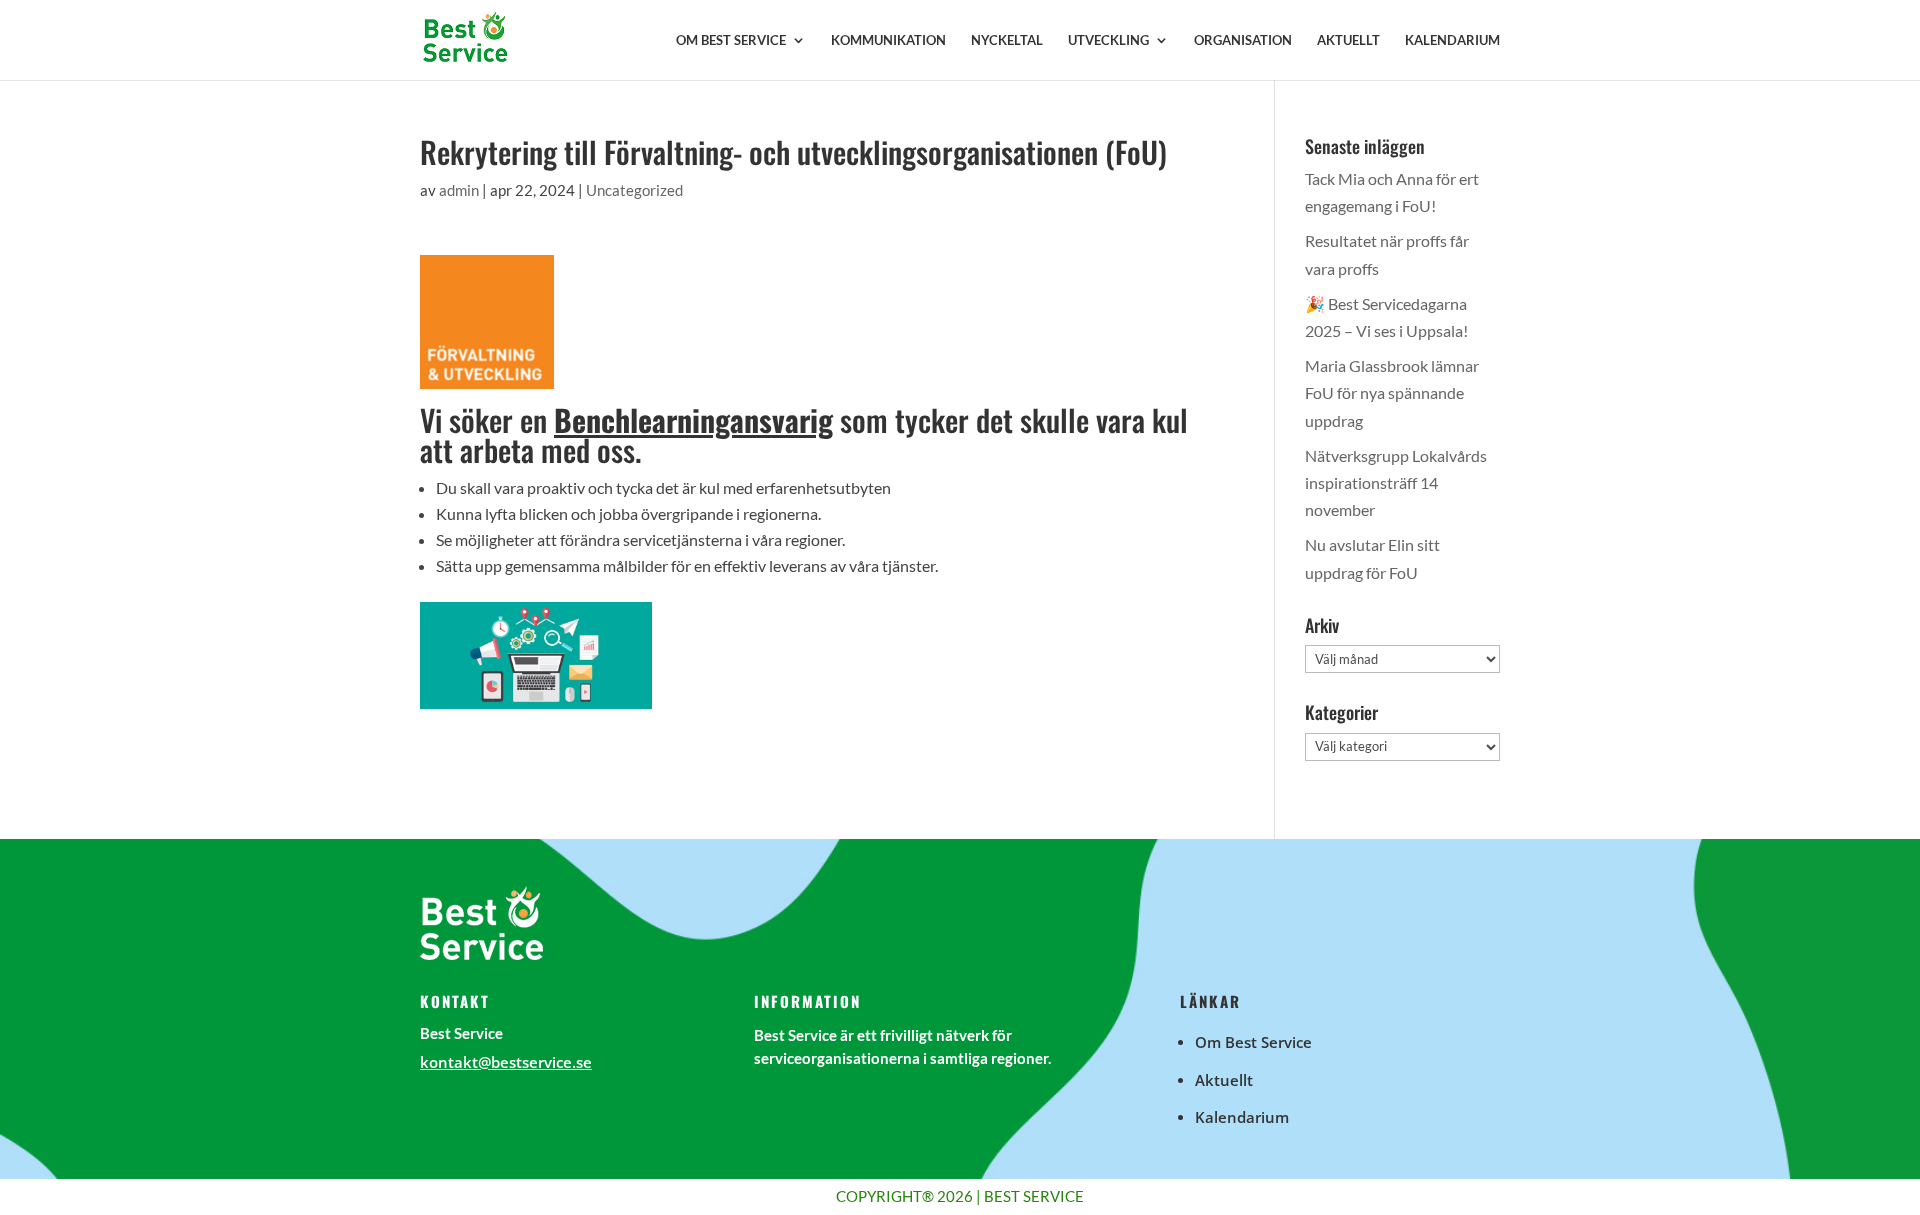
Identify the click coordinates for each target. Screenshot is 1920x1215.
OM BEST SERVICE (731, 40)
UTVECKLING (1108, 40)
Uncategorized (634, 190)
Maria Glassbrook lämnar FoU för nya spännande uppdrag (1392, 392)
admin (459, 190)
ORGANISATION (1243, 40)
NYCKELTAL (1007, 40)
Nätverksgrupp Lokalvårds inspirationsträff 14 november (1396, 482)
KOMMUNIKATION (888, 40)
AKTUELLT (1348, 40)
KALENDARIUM (1452, 40)
